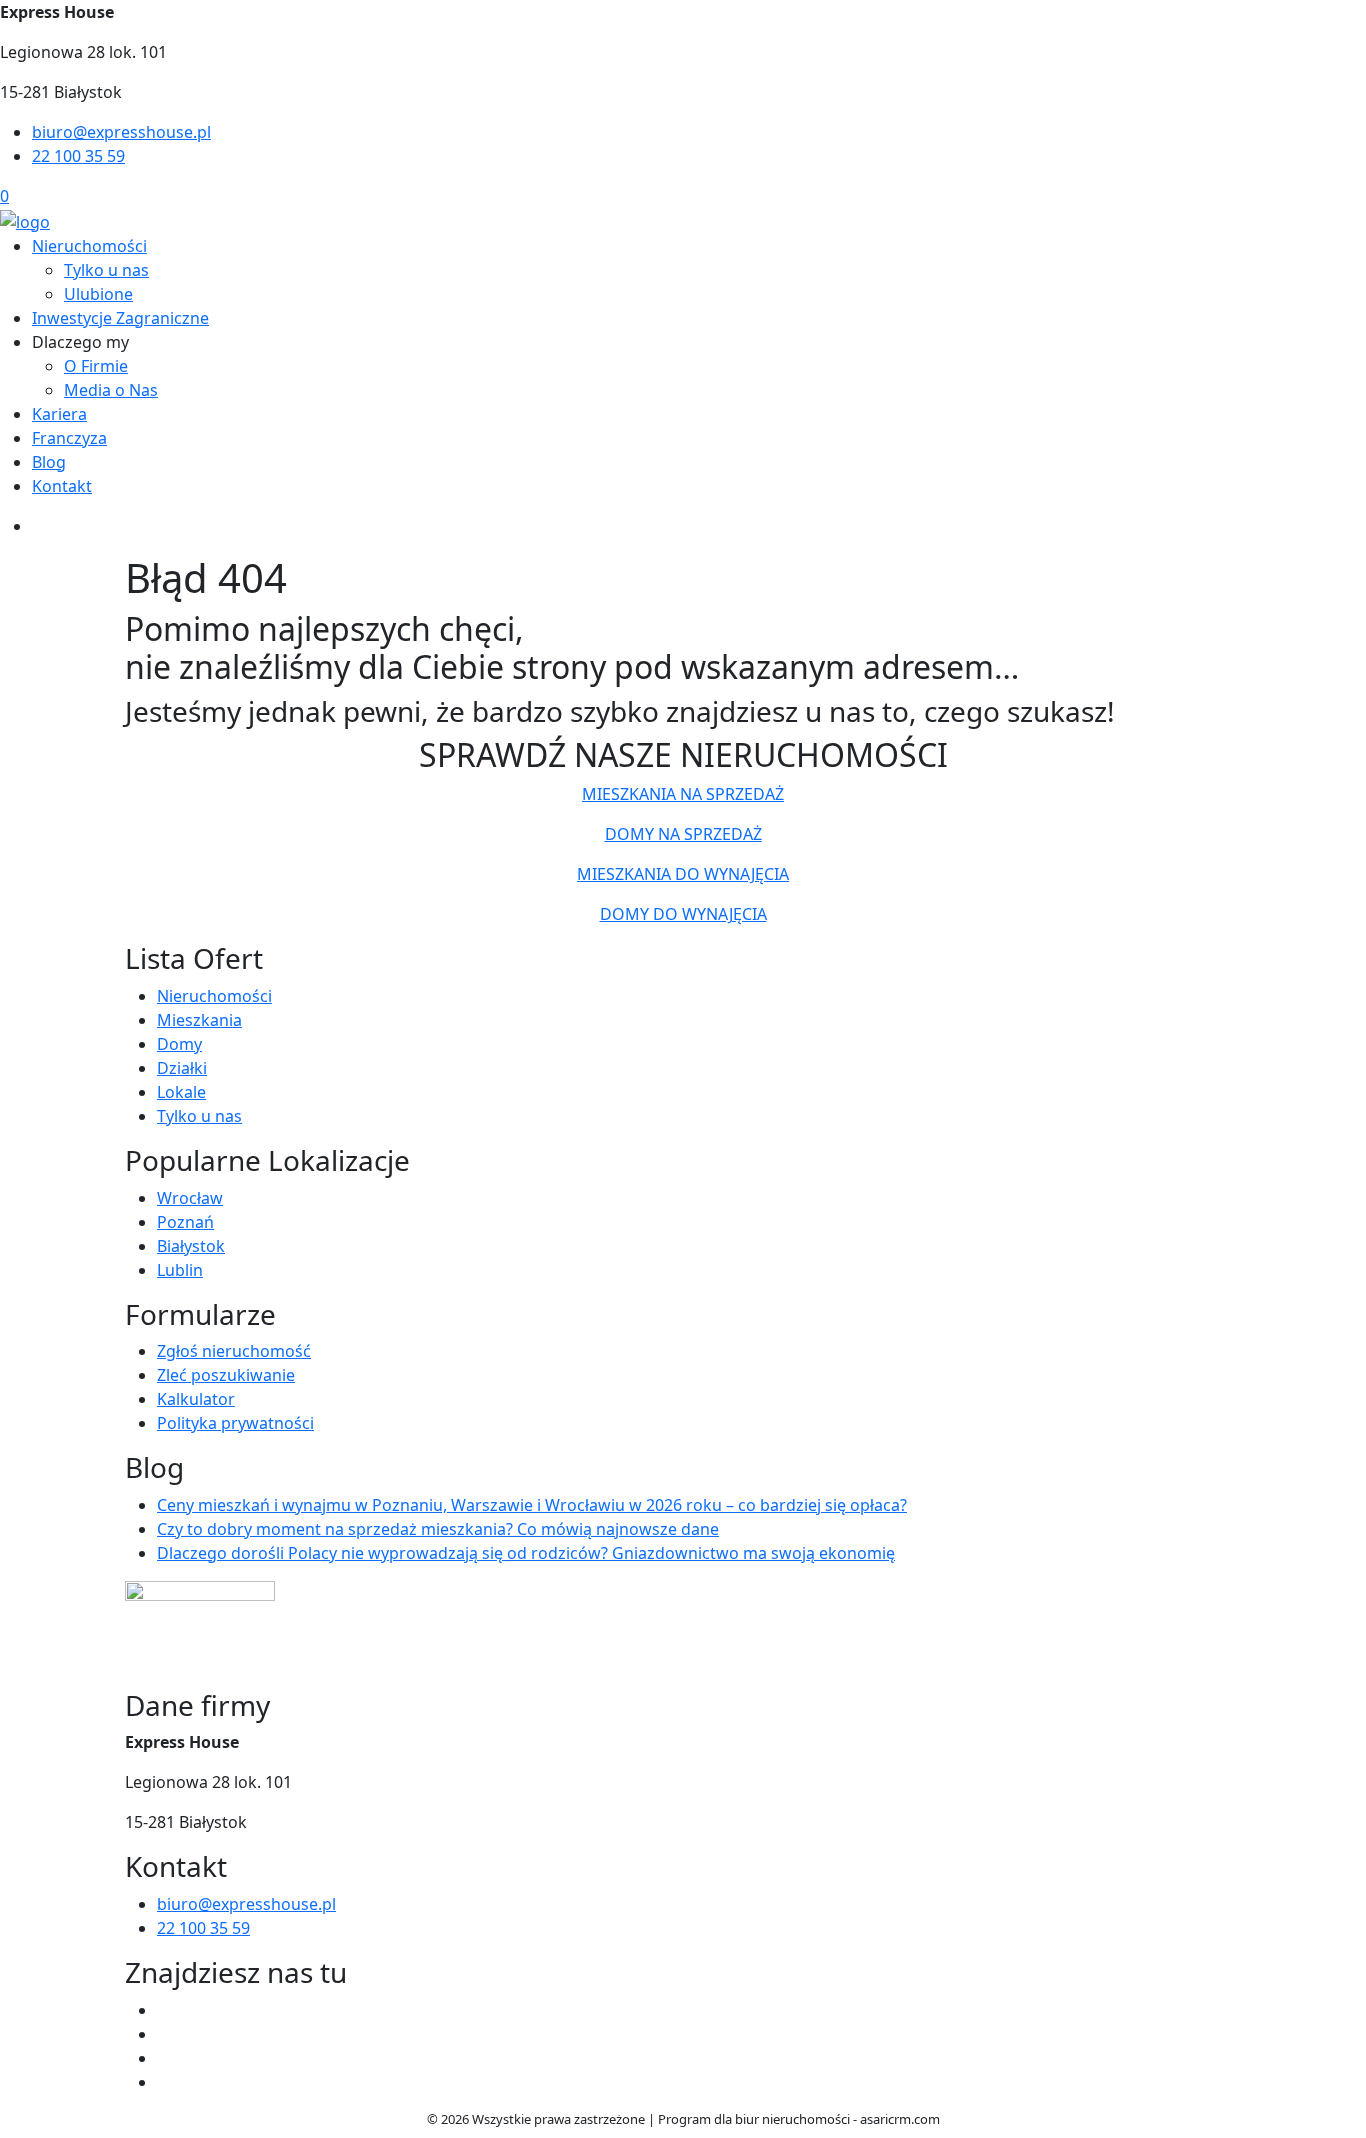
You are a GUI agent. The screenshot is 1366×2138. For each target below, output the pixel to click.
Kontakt (62, 486)
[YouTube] (165, 2034)
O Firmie (96, 366)
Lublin (180, 1270)
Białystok (191, 1246)
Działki (182, 1068)
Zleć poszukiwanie (226, 1375)
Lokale (181, 1092)
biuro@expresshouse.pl (121, 132)
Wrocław (190, 1198)
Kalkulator (196, 1399)
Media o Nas (111, 390)
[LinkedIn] (165, 2082)
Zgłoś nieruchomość (234, 1351)
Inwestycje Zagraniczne (120, 318)
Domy (179, 1044)
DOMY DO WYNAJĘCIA (683, 914)
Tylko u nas (106, 270)
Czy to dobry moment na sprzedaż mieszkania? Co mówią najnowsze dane (438, 1529)
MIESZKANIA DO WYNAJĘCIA (683, 874)
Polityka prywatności (235, 1423)
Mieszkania (199, 1020)
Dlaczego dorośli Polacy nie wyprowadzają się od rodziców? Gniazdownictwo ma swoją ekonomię (526, 1553)
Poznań (185, 1222)
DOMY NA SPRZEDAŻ (683, 834)
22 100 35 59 (78, 156)
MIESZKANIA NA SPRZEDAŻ (683, 794)
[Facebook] (165, 2010)
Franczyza (69, 438)
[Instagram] (165, 2058)
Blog (49, 462)
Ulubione (98, 294)
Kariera (59, 414)
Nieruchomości (89, 246)
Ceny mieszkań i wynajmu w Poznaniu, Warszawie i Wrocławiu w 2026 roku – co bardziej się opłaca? (532, 1505)
